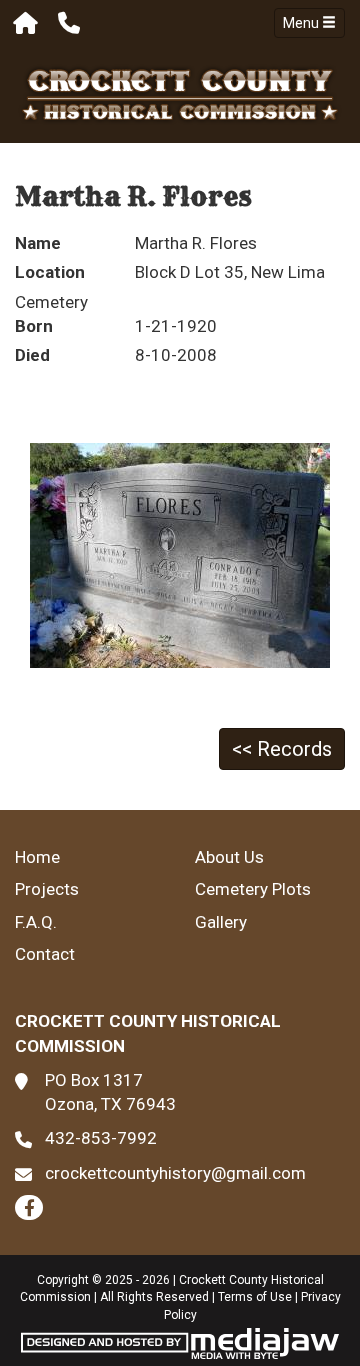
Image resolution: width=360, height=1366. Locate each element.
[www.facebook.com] (29, 1207)
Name (38, 243)
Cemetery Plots (253, 889)
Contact (45, 954)
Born (34, 326)
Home (37, 857)
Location (50, 272)
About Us (229, 857)
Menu (302, 23)
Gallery (221, 922)
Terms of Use (255, 1297)
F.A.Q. (36, 922)
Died (32, 355)
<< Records (282, 749)
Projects (47, 889)
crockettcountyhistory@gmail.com (175, 1173)
